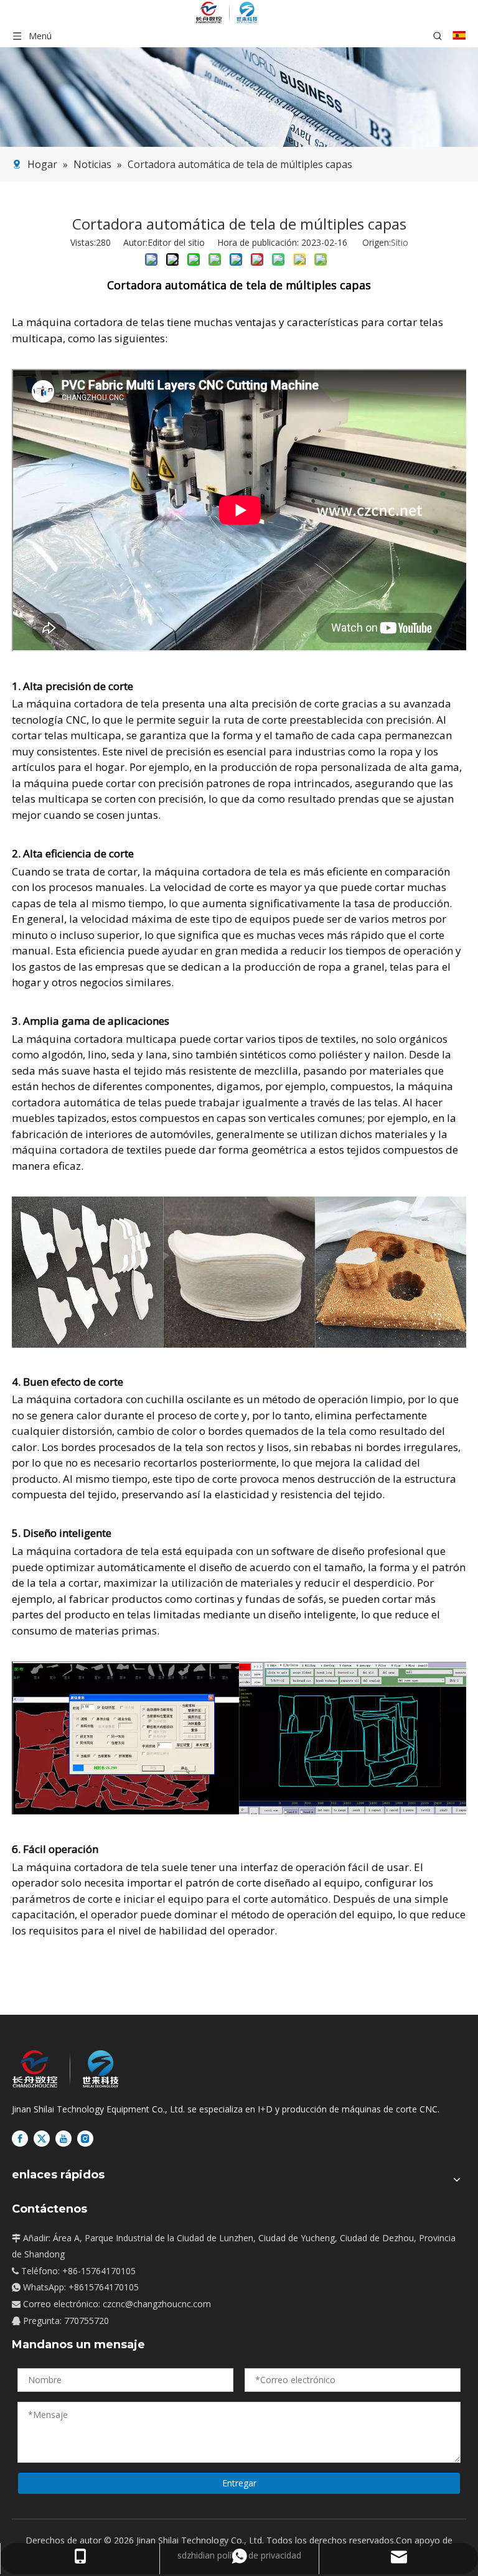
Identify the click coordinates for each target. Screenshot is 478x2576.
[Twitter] (42, 2139)
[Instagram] (85, 2139)
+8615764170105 (104, 2287)
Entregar (239, 2483)
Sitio (400, 242)
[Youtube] (63, 2139)
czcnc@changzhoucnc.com (157, 2304)
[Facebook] (20, 2139)
